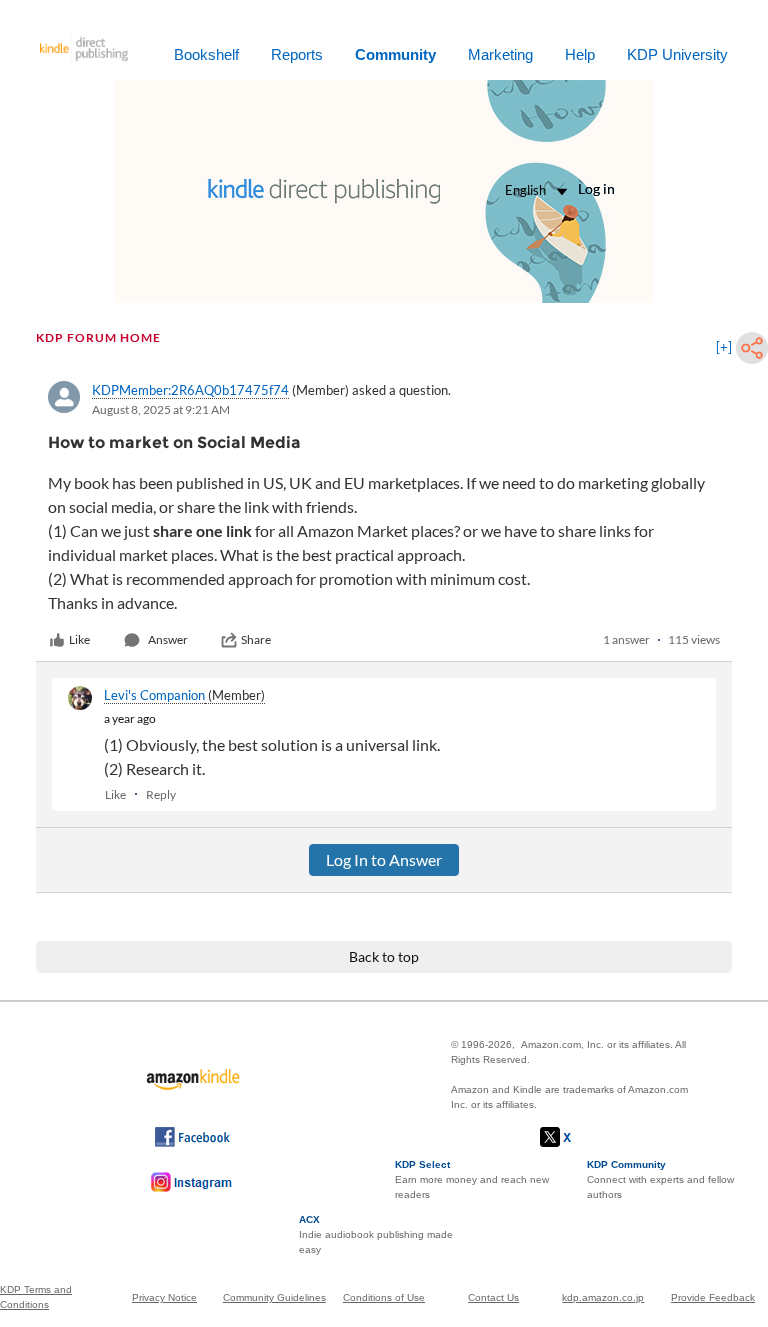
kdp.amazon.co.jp (603, 1297)
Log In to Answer (384, 859)
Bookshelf (206, 54)
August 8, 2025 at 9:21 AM (161, 409)
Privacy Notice (164, 1297)
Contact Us (493, 1297)
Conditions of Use (384, 1297)
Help (580, 54)
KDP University (677, 54)
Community (395, 54)
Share (256, 639)
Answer (168, 639)
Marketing (500, 54)
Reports (297, 54)
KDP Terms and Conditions (36, 1297)
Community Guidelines (274, 1297)
